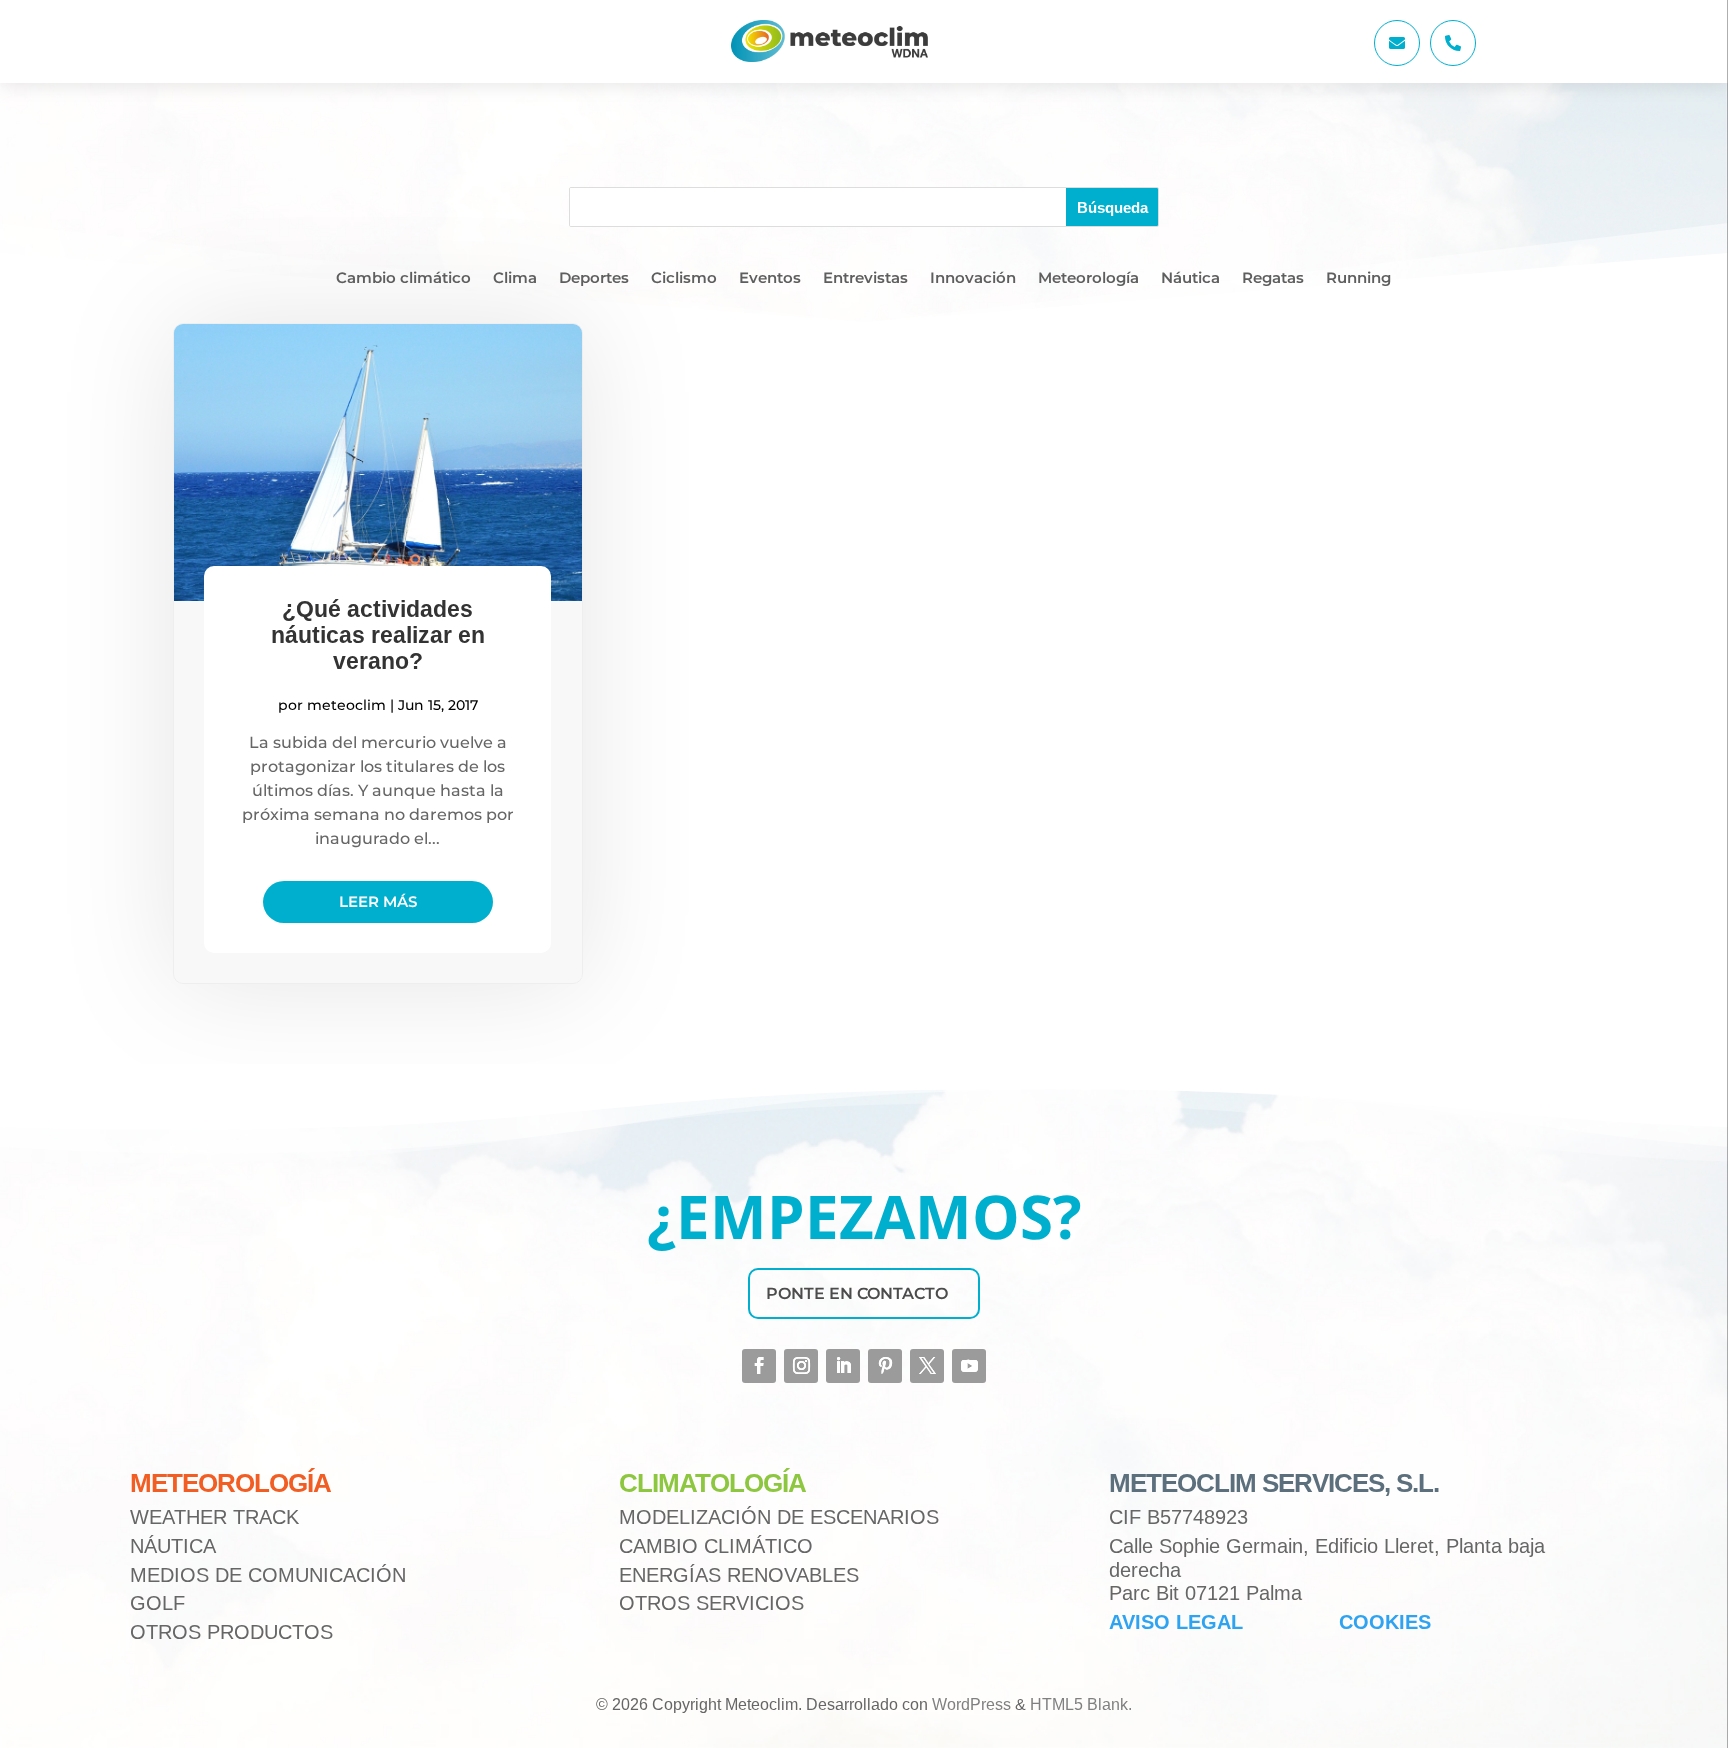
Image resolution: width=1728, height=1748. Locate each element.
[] (1453, 60)
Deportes (594, 279)
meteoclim (346, 705)
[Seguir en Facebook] (759, 1366)
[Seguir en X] (927, 1366)
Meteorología (1088, 279)
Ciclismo (684, 279)
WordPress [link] (971, 1704)
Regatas (1273, 279)
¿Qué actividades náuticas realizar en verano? (378, 635)
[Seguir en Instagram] (801, 1366)
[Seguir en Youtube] (969, 1366)
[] (1397, 60)
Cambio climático (403, 279)
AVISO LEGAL (1176, 1622)
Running (1358, 279)
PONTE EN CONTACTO (857, 1293)
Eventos (770, 279)
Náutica (1190, 279)
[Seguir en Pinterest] (885, 1366)
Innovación (973, 279)
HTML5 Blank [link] (1079, 1704)
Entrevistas (865, 279)
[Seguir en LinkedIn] (843, 1366)
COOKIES (1385, 1622)
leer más (378, 901)
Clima (515, 279)
